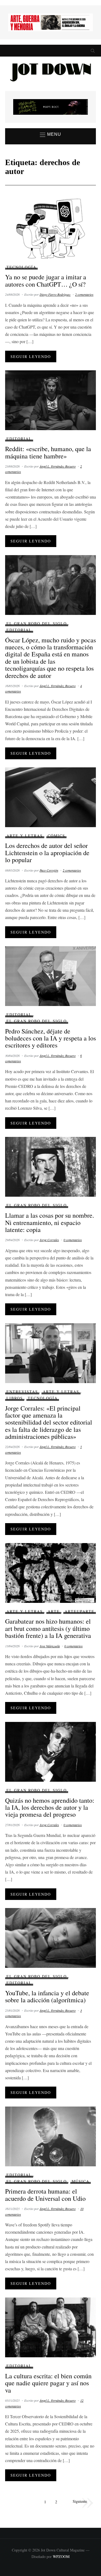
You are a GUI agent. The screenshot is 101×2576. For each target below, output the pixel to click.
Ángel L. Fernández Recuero (58, 466)
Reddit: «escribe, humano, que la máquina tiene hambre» (48, 452)
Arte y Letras (25, 836)
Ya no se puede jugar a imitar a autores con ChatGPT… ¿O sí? (46, 280)
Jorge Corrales (49, 1240)
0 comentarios (73, 1240)
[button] (50, 135)
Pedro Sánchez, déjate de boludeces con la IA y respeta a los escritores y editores (50, 1038)
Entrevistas (22, 1392)
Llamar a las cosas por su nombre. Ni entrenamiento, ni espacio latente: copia (50, 1222)
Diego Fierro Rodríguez (55, 294)
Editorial (19, 439)
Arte (54, 1611)
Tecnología (21, 267)
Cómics (56, 836)
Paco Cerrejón (49, 870)
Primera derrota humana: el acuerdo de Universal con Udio (45, 2195)
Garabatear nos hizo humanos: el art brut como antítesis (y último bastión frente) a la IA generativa (48, 1628)
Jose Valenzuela (50, 1646)
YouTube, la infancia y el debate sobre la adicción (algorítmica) (47, 1996)
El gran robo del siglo (37, 623)
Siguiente (80, 2501)
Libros (15, 1398)
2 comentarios (84, 294)
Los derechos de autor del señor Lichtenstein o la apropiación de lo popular (47, 853)
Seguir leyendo (31, 356)
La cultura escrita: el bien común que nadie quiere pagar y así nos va (48, 2383)
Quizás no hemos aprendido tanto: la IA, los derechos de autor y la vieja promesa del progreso (50, 1807)
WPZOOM (61, 2556)
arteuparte (80, 1611)
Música (81, 2181)
